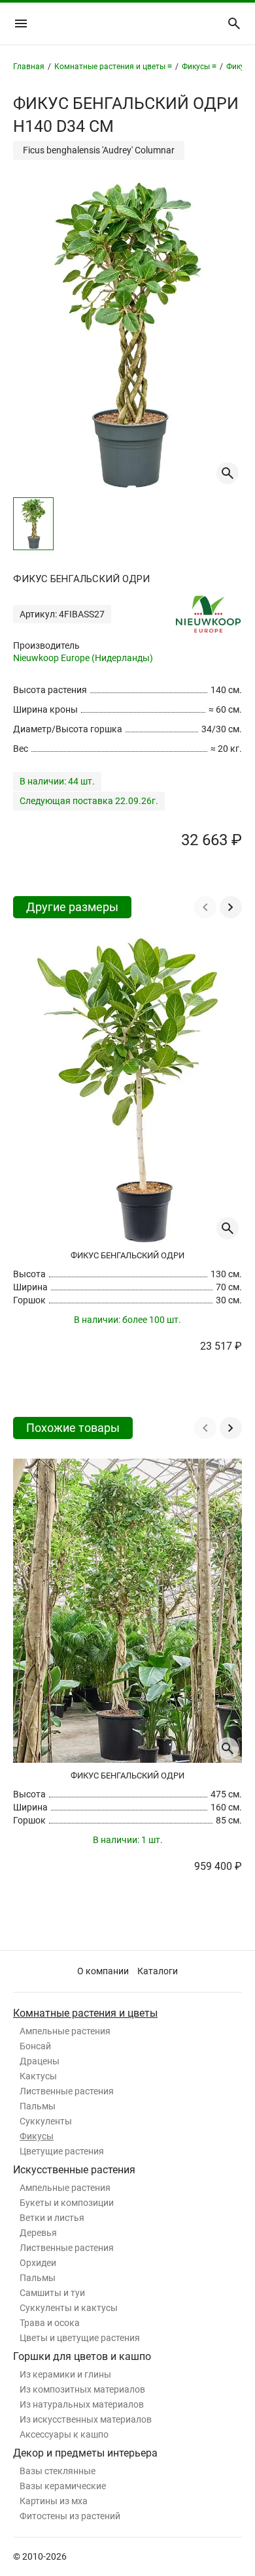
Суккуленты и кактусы (69, 2308)
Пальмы (38, 2106)
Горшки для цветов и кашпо (82, 2356)
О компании (103, 1971)
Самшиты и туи (52, 2293)
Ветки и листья (52, 2218)
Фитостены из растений (70, 2516)
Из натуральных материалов (82, 2404)
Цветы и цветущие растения (80, 2338)
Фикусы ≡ (199, 67)
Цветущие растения (62, 2151)
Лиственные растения (67, 2091)
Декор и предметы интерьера (85, 2453)
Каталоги (158, 1971)
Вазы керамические (63, 2486)
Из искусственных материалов (86, 2419)
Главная (29, 67)
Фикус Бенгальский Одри (127, 1255)
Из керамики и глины (65, 2374)
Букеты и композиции (67, 2203)
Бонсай (35, 2046)
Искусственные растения (74, 2170)
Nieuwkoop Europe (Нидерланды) (83, 658)
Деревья (38, 2233)
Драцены (40, 2061)
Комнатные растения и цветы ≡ (113, 67)
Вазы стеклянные (58, 2471)
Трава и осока (50, 2323)
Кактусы (38, 2076)
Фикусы (37, 2136)
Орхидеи (38, 2263)
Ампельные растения (65, 2031)
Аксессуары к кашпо (64, 2434)
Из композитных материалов (82, 2389)
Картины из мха (54, 2501)
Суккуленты (46, 2121)
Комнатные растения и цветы (85, 2013)
